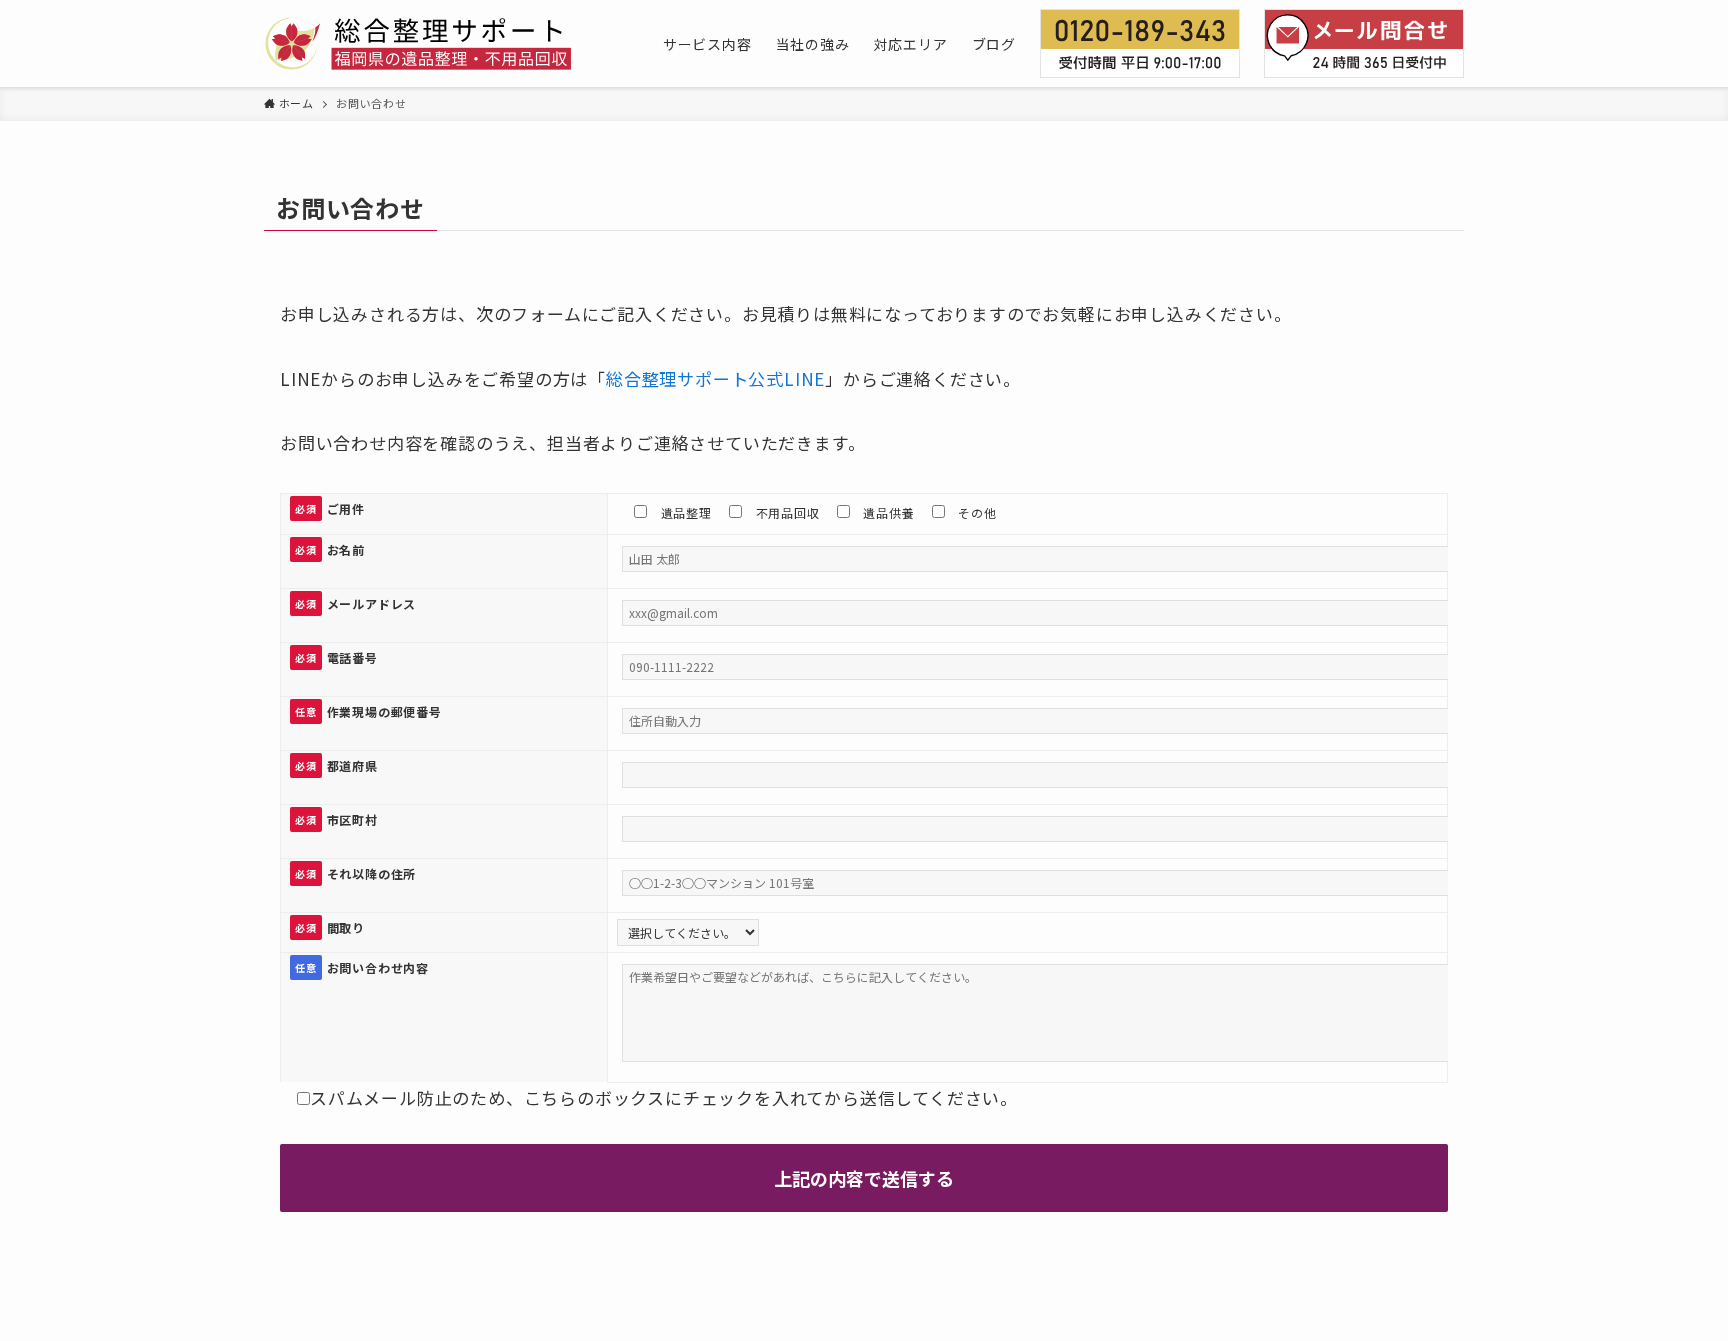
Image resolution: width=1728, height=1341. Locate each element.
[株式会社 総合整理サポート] (417, 43)
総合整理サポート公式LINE (715, 378)
